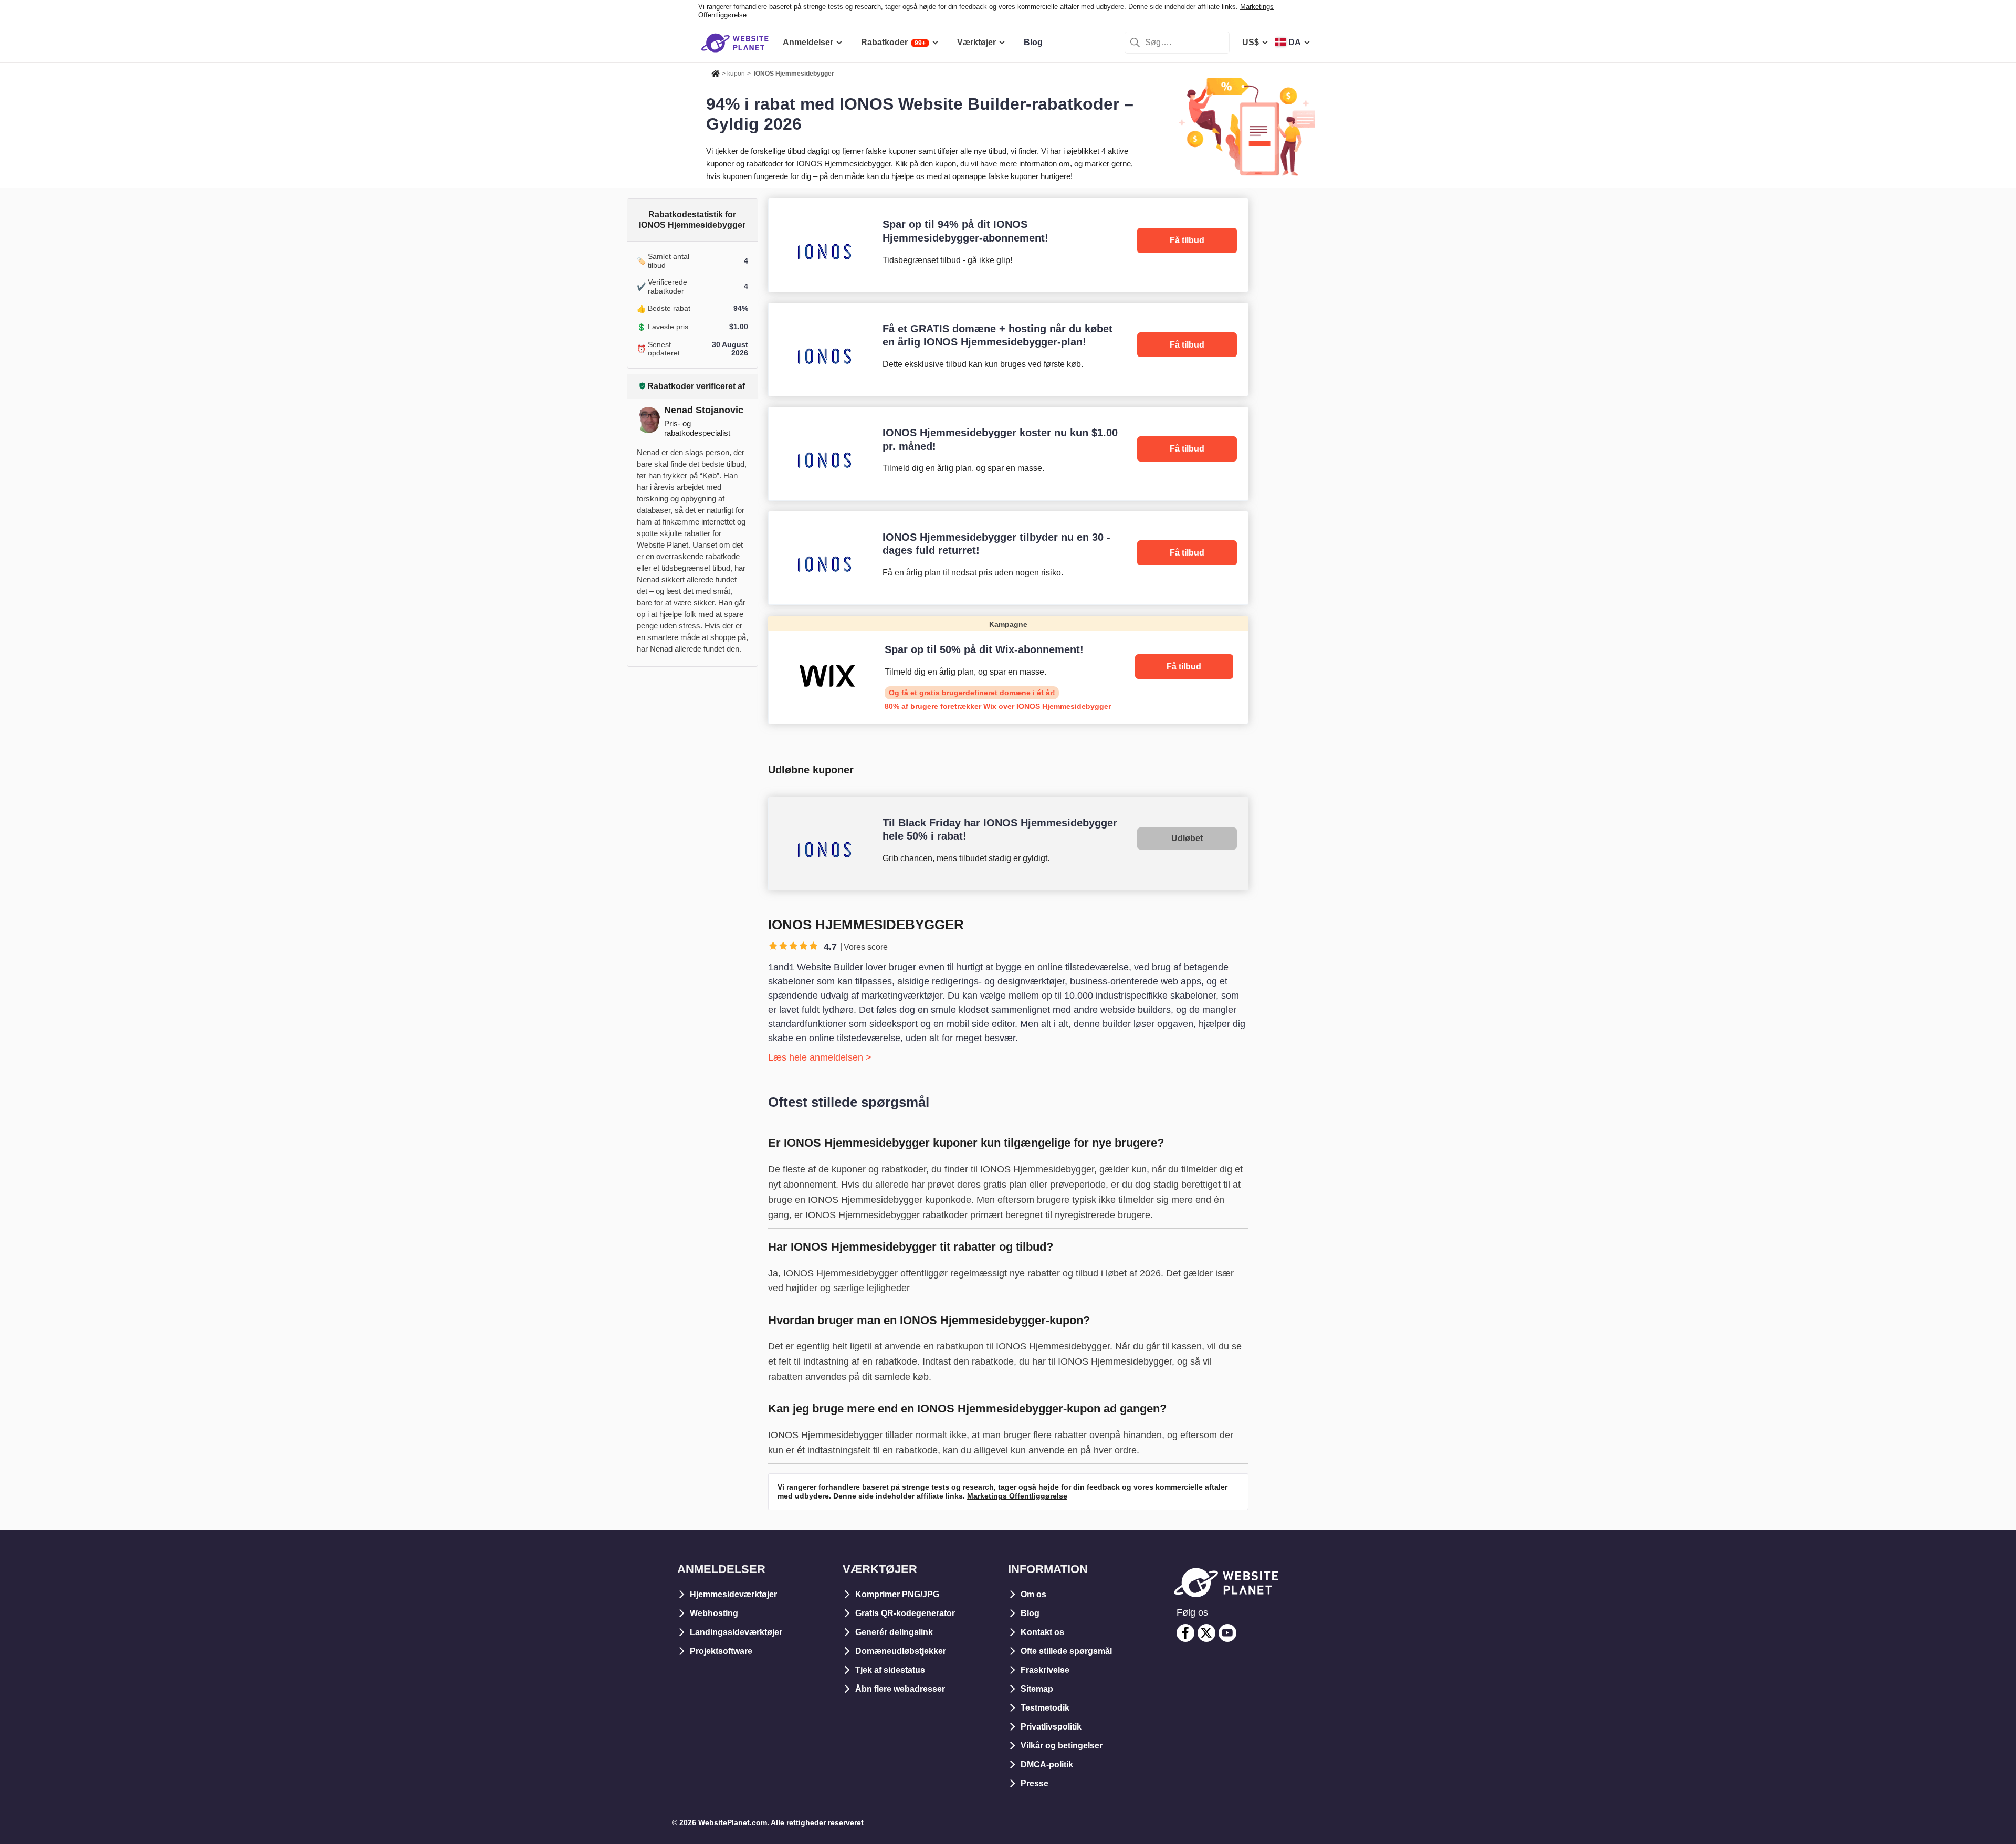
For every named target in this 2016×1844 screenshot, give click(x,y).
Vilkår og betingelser (1062, 1746)
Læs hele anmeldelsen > (820, 1057)
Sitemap (1037, 1689)
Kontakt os (1042, 1632)
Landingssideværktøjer (736, 1632)
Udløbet (1187, 838)
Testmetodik (1045, 1708)
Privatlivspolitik (1051, 1727)
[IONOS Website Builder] (1008, 245)
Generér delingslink (894, 1632)
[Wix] (1008, 670)
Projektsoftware (721, 1651)
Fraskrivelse (1045, 1670)
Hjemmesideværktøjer (733, 1594)
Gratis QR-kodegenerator (905, 1613)
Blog (1030, 1613)
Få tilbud (1187, 240)
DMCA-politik (1047, 1764)
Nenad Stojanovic (704, 410)
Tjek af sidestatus (890, 1670)
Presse (1035, 1783)
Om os (1033, 1594)
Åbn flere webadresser (900, 1689)
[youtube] (1227, 1633)
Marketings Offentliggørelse (1017, 1496)
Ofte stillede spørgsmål (1066, 1651)
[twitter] (1206, 1633)
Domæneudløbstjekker (901, 1651)
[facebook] (1185, 1633)
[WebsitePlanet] (716, 72)
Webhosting (714, 1613)
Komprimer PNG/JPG (897, 1594)
